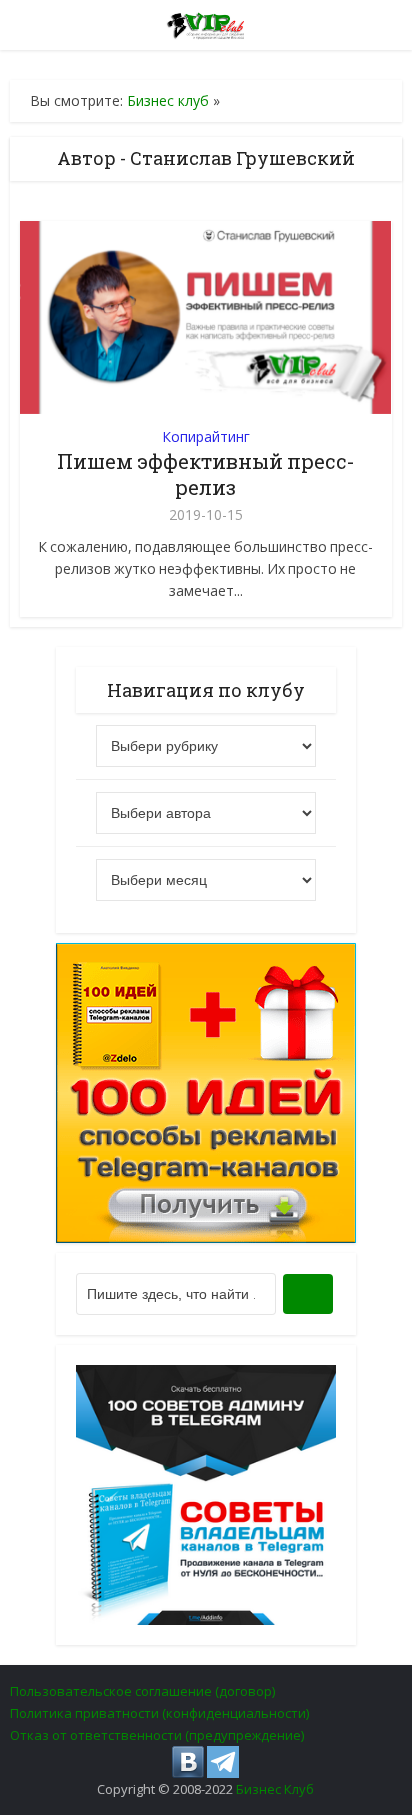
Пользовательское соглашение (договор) (142, 1691)
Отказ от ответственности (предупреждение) (157, 1735)
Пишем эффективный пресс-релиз (206, 474)
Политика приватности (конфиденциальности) (159, 1713)
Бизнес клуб (168, 100)
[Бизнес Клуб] (206, 22)
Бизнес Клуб (275, 1789)
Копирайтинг (206, 436)
